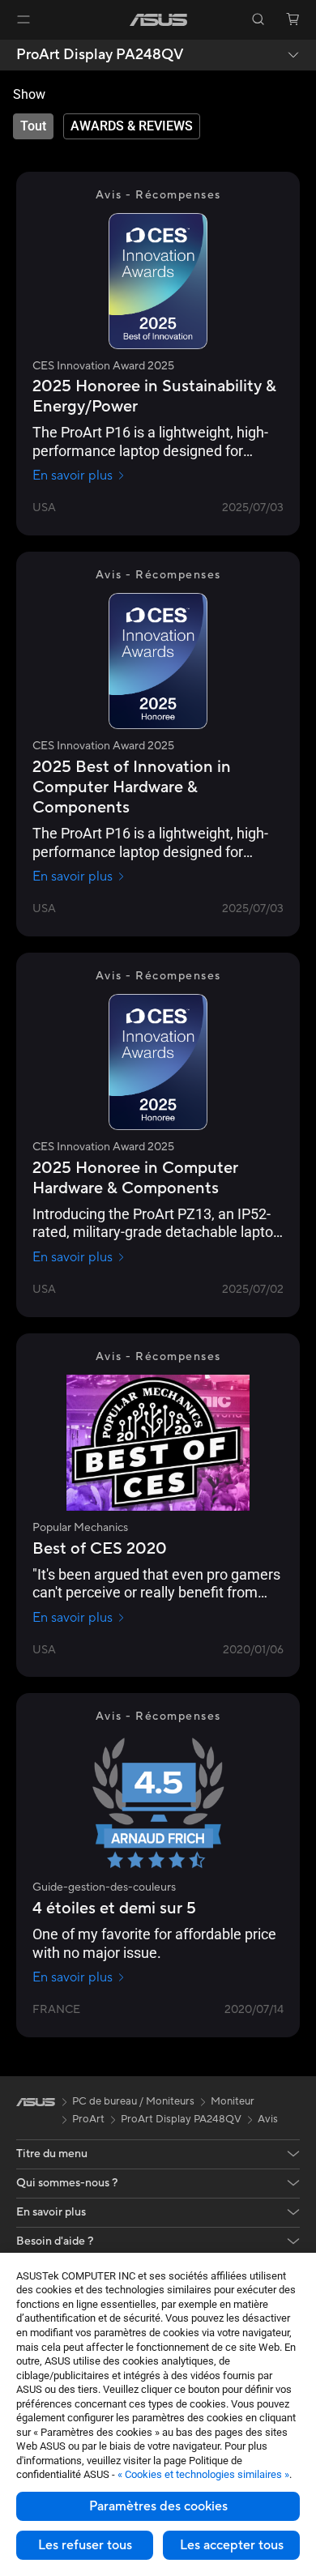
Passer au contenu (10, 50)
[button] (23, 19)
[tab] (33, 126)
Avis (268, 2119)
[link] (158, 20)
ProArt (88, 2119)
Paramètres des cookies (158, 2506)
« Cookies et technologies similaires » (203, 2474)
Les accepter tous (232, 2545)
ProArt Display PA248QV (100, 55)
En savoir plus (73, 476)
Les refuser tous (85, 2545)
